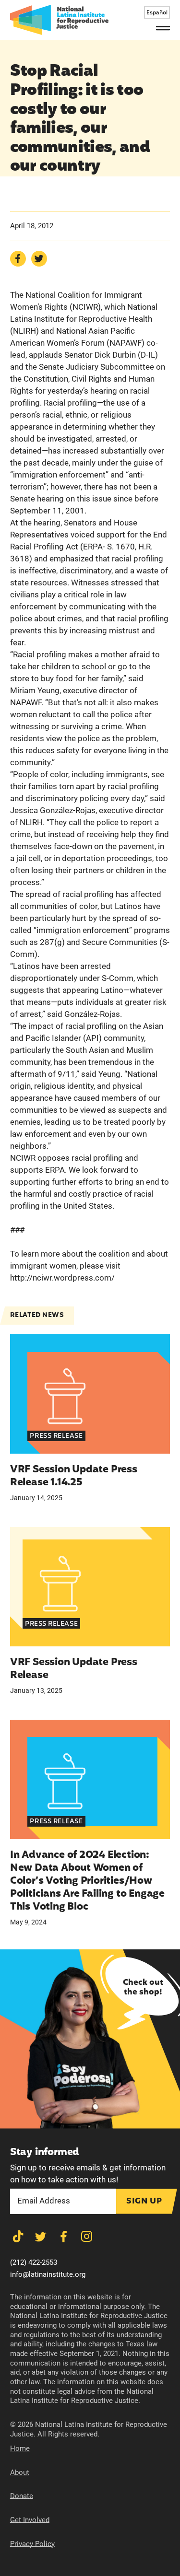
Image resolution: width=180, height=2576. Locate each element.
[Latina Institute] (59, 20)
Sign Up (144, 2201)
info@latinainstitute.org (48, 2274)
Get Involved (30, 2520)
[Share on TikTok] (18, 2237)
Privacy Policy (32, 2544)
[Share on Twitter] (39, 259)
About (20, 2472)
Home (20, 2448)
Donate (22, 2496)
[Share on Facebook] (18, 259)
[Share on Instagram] (87, 2237)
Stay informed (45, 2152)
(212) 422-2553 (34, 2262)
